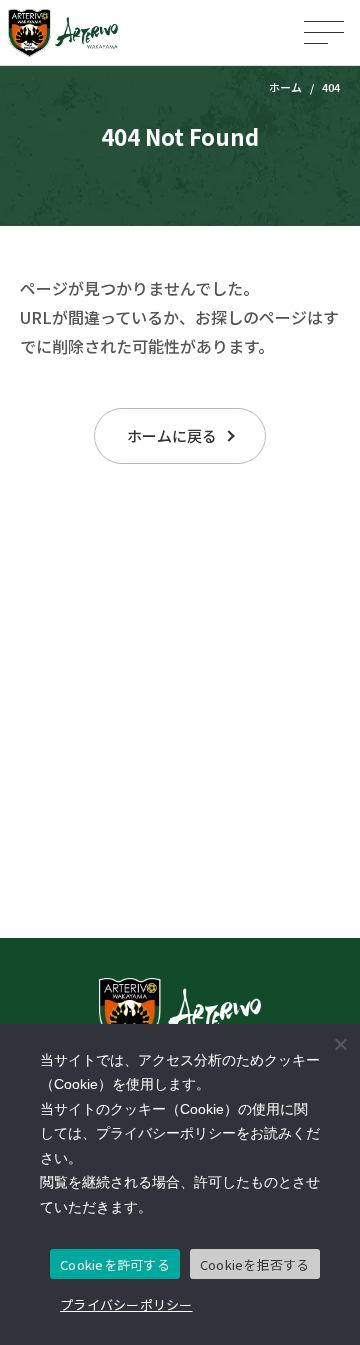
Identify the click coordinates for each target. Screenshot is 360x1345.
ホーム (285, 87)
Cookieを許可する (115, 1264)
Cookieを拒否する (255, 1264)
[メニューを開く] (324, 32)
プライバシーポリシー (126, 1304)
